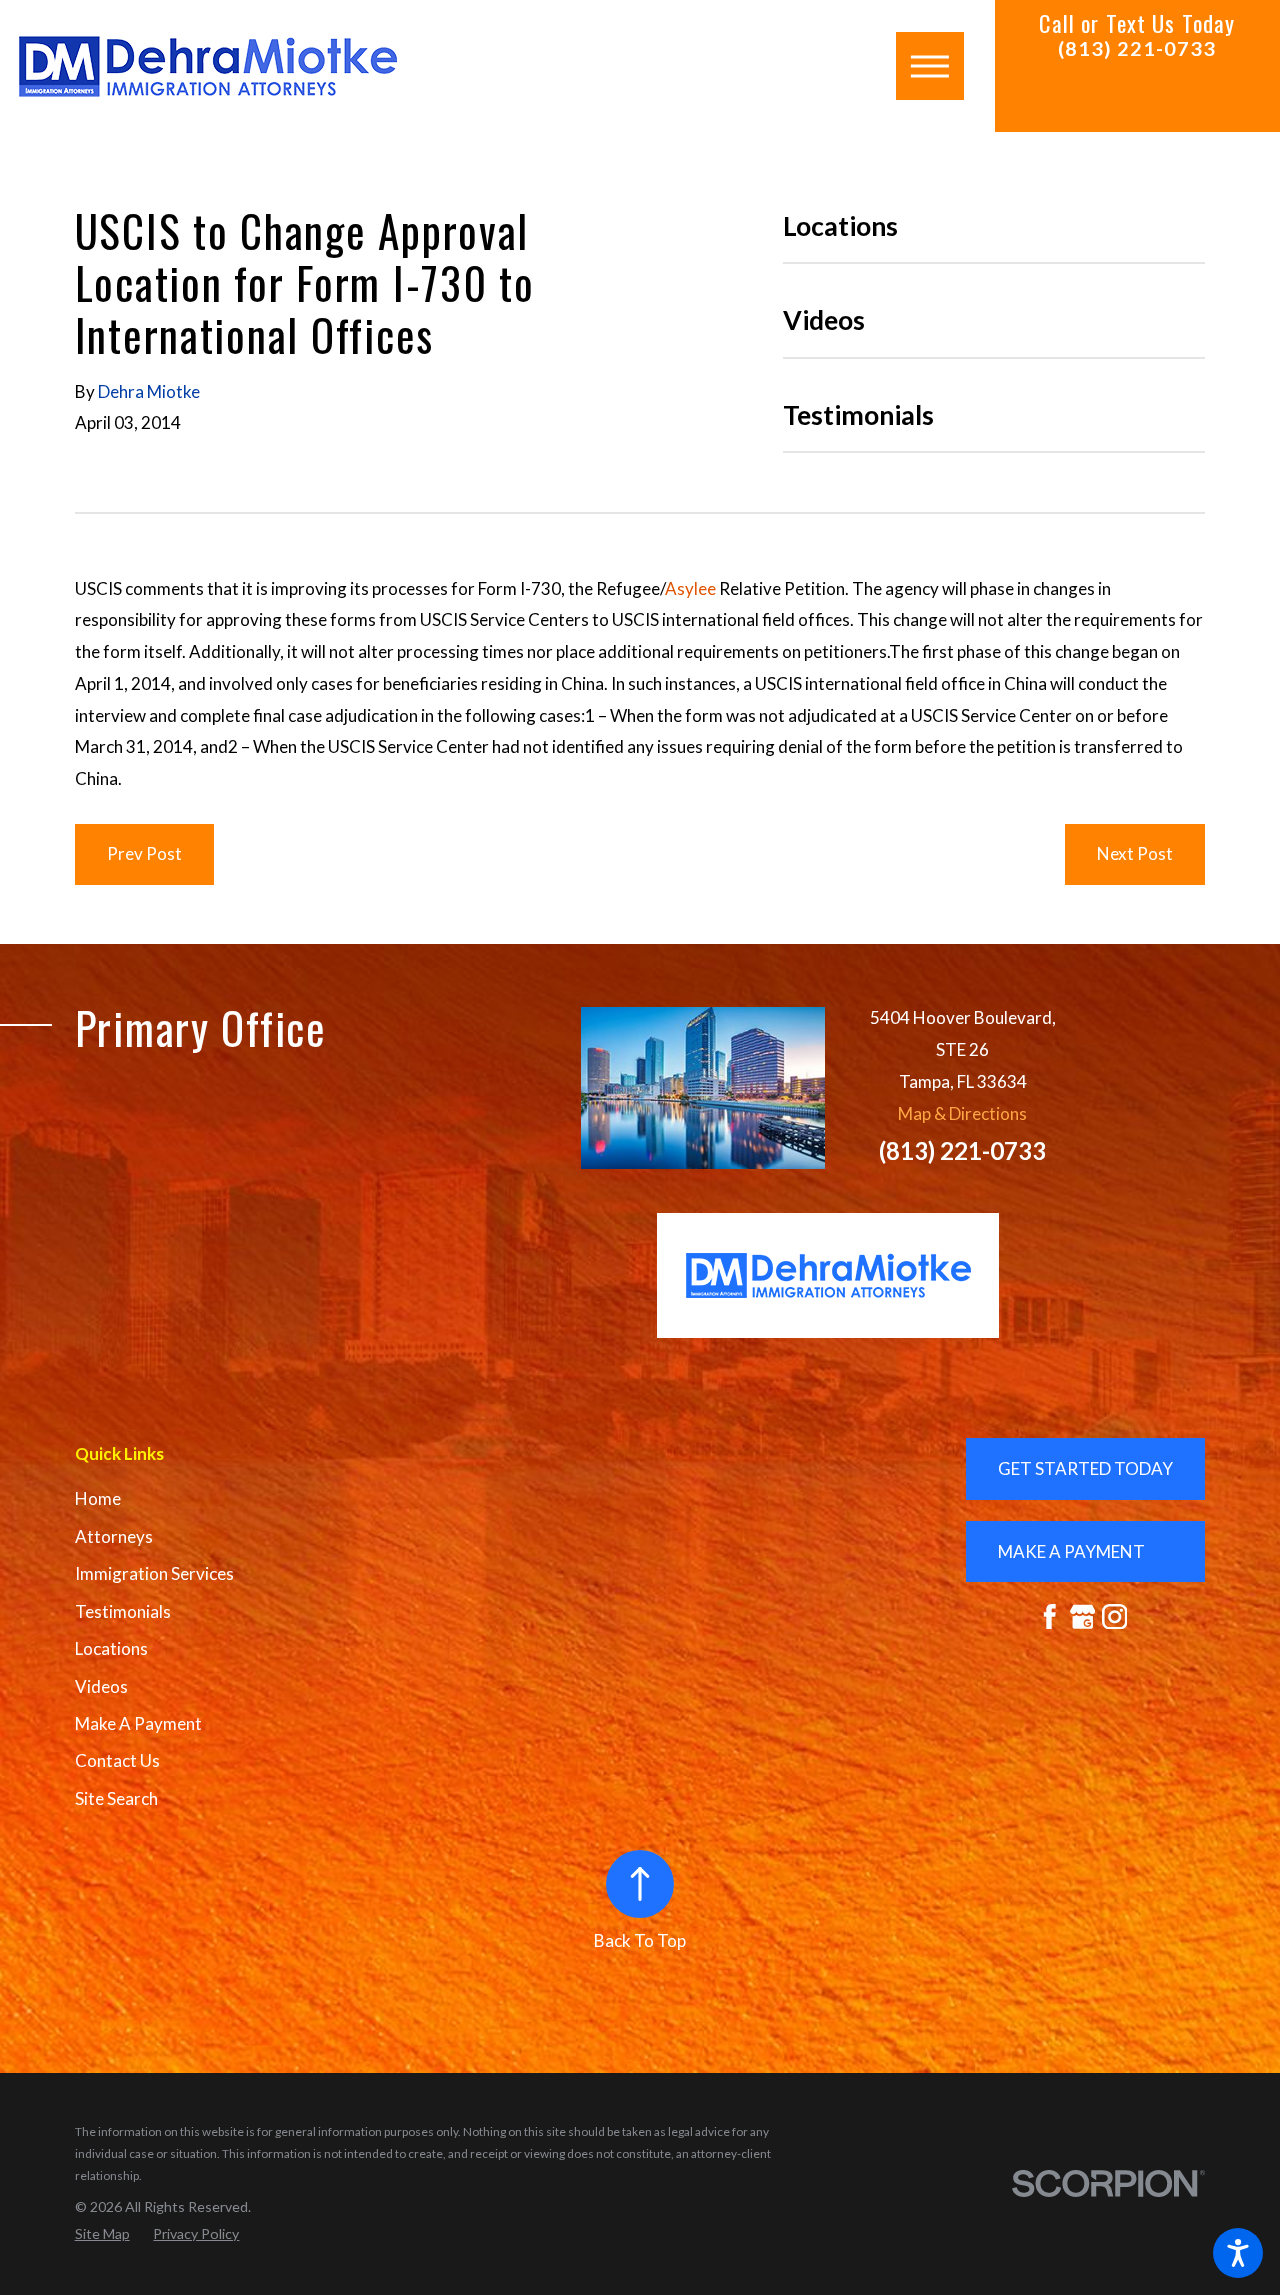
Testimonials (123, 1611)
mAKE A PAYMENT (1071, 1551)
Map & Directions (962, 1113)
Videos (101, 1686)
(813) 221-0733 (1137, 48)
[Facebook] (1050, 1617)
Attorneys (114, 1536)
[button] (1238, 2253)
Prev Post (144, 853)
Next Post (1135, 853)
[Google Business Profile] (1083, 1617)
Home (98, 1498)
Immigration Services (154, 1573)
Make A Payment (138, 1723)
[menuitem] (263, 1499)
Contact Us (117, 1760)
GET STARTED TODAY (1085, 1468)
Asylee (690, 588)
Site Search (116, 1798)
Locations (111, 1648)
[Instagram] (1115, 1617)
